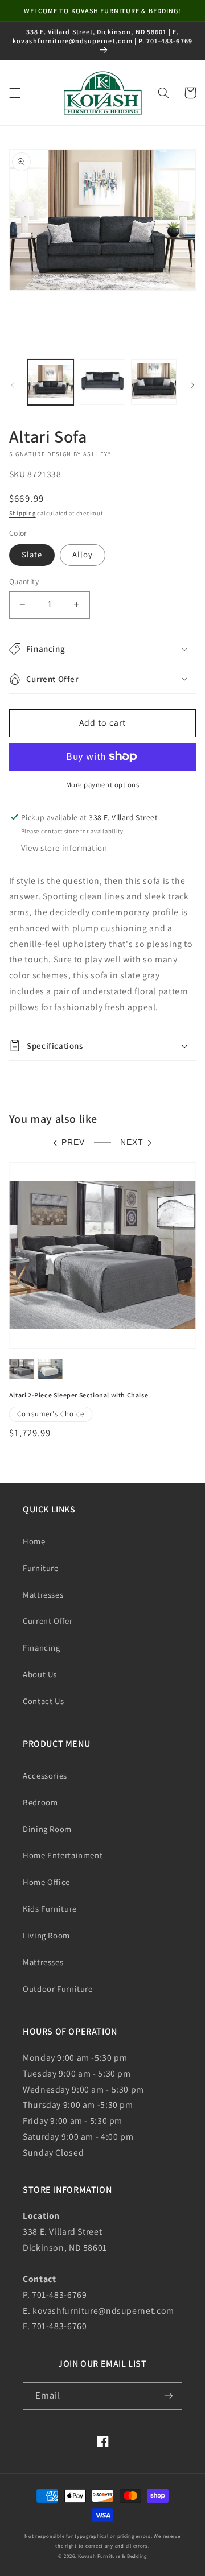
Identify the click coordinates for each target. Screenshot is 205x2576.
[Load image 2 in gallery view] (102, 382)
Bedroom (40, 1802)
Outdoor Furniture (58, 1989)
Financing (42, 1647)
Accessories (45, 1775)
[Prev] (13, 385)
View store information (64, 848)
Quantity (24, 581)
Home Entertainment (63, 1855)
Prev (73, 1142)
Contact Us (43, 1701)
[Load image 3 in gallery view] (154, 382)
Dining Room (47, 1829)
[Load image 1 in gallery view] (51, 382)
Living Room (46, 1935)
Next (132, 1142)
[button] (15, 93)
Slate (32, 554)
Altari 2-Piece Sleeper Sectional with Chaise (79, 1395)
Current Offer (48, 1621)
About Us (40, 1674)
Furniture (41, 1568)
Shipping (22, 513)
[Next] (192, 385)
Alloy (83, 554)
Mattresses (43, 1595)
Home (34, 1541)
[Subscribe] (169, 2396)
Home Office (46, 1882)
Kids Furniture (50, 1909)
